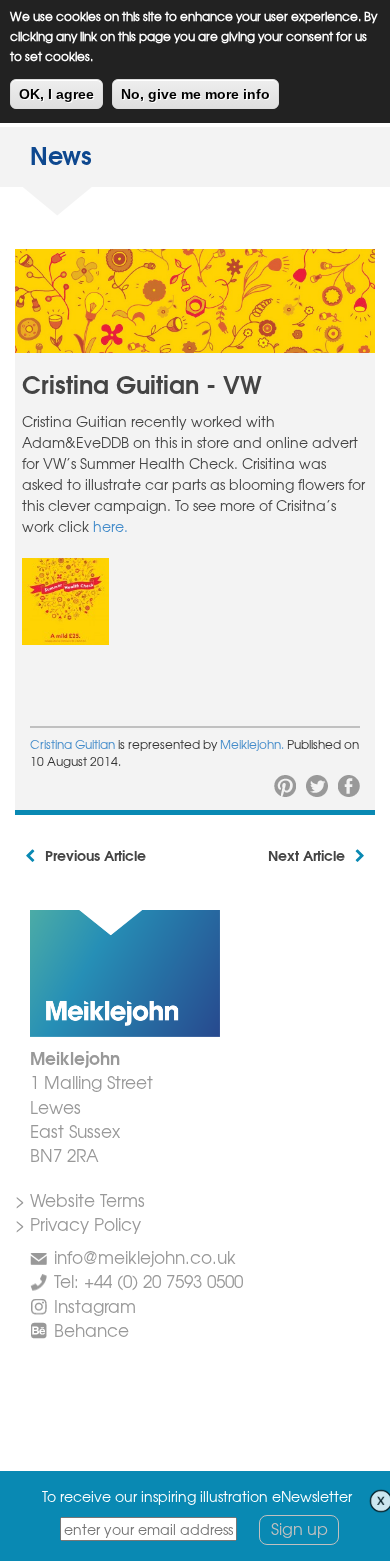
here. (110, 526)
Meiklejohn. (253, 744)
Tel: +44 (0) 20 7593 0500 (148, 1280)
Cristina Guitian (72, 744)
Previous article (95, 855)
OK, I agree (56, 94)
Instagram (95, 1305)
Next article (306, 855)
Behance (91, 1329)
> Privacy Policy (78, 1223)
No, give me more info (195, 94)
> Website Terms (80, 1199)
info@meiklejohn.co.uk (145, 1256)
